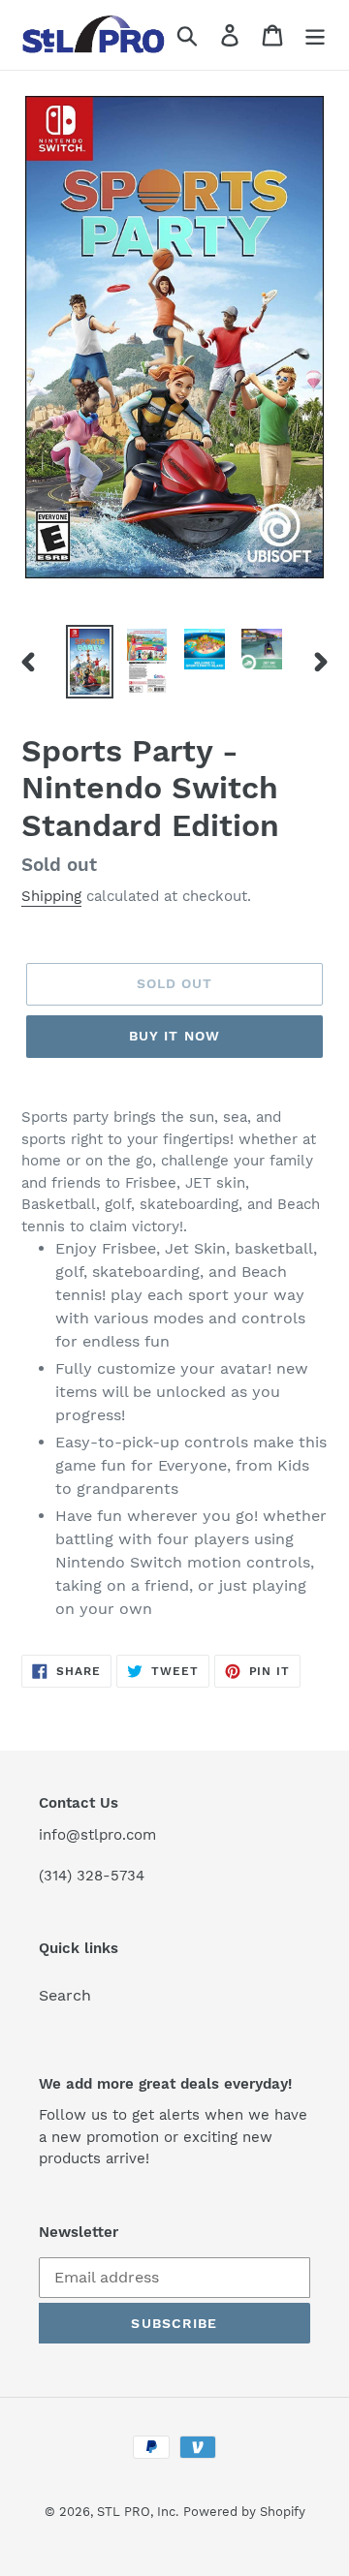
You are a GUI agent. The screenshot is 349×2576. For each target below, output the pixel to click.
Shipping (51, 896)
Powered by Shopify (244, 2512)
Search (65, 1995)
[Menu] (315, 35)
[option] (90, 662)
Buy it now (174, 1036)
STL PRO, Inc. (138, 2512)
